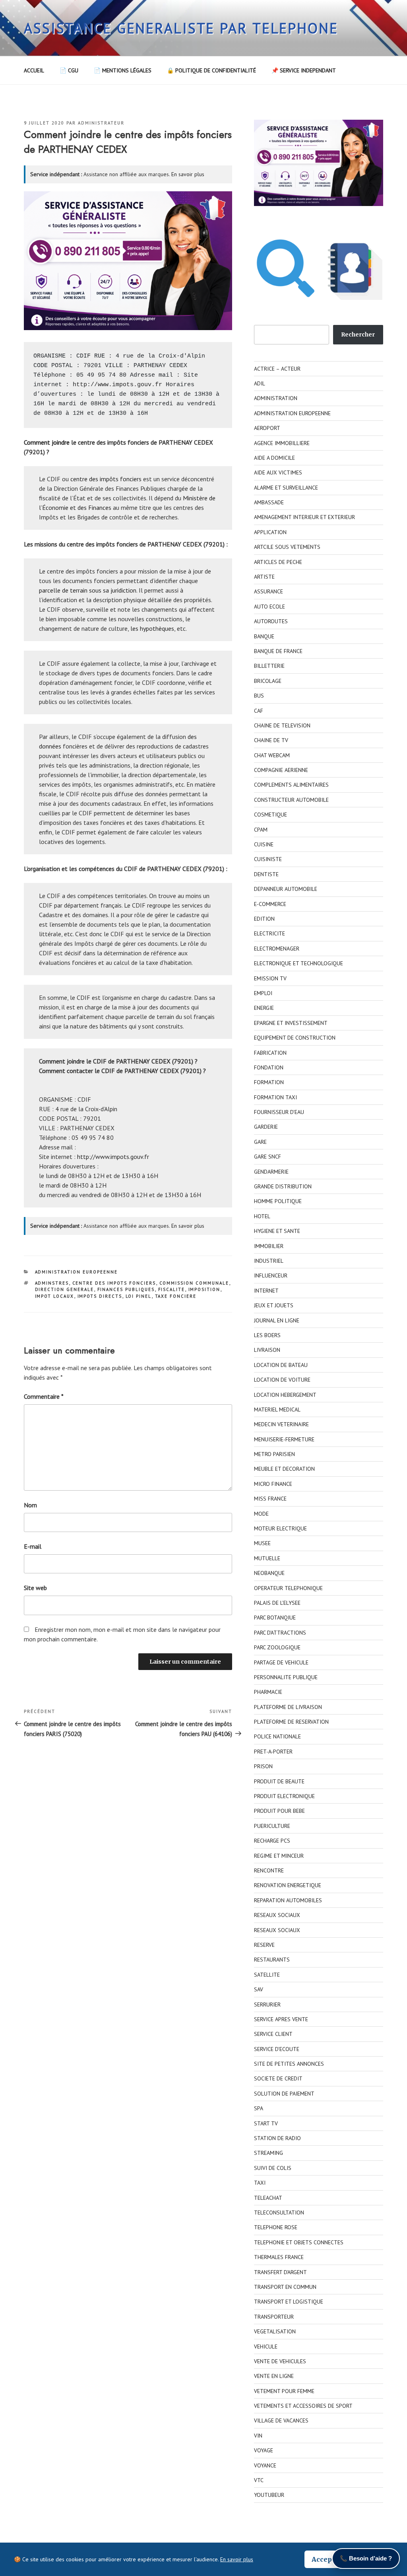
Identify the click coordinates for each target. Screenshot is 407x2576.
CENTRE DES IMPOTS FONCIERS (114, 1283)
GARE (260, 1142)
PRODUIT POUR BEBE (279, 1811)
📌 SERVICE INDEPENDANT (304, 70)
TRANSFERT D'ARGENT (280, 2272)
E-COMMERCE (270, 904)
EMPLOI (263, 993)
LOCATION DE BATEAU (281, 1365)
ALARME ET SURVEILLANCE (286, 488)
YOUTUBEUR (269, 2495)
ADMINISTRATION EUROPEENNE (77, 1272)
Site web (35, 1588)
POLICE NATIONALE (277, 1736)
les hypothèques (152, 628)
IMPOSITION (204, 1289)
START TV (266, 2123)
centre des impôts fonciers (106, 479)
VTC (259, 2480)
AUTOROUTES (271, 621)
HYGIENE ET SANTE (277, 1231)
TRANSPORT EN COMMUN (285, 2287)
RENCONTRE (269, 1870)
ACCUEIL (34, 70)
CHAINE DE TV (271, 740)
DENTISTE (266, 874)
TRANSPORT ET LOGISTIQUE (289, 2302)
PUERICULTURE (272, 1826)
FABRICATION (270, 1053)
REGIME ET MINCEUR (279, 1856)
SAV (259, 1989)
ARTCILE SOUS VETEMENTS (287, 547)
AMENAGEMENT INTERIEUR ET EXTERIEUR (304, 517)
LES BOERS (267, 1335)
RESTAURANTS (272, 1960)
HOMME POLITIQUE (278, 1201)
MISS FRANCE (270, 1499)
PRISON (263, 1766)
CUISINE (264, 844)
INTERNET (266, 1291)
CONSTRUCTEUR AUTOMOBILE (291, 800)
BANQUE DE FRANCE (278, 651)
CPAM (261, 830)
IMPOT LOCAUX (55, 1296)
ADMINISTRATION (276, 398)
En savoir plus (188, 174)
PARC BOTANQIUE (275, 1618)
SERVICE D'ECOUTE (277, 2049)
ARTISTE (264, 577)
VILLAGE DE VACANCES (281, 2420)
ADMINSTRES (52, 1283)
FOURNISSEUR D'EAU (279, 1112)
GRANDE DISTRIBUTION (283, 1186)
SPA (259, 2108)
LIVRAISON (267, 1350)
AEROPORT (267, 428)
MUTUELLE (267, 1558)
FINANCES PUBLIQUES (126, 1289)
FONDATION (269, 1067)
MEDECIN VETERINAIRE (281, 1424)
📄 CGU (69, 70)
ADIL (260, 383)
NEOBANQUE (269, 1573)
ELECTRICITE (269, 933)
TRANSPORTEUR (274, 2317)
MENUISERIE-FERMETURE (284, 1439)
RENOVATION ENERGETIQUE (288, 1885)
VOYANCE (265, 2465)
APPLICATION (270, 532)
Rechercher (358, 334)
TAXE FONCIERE (176, 1296)
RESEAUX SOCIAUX (277, 1915)
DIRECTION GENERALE (65, 1289)
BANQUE (264, 636)
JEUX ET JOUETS (274, 1305)
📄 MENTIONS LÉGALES (123, 70)
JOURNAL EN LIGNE (277, 1320)
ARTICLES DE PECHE (278, 562)
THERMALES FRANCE (279, 2257)
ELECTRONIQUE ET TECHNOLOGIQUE (298, 963)
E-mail (33, 1546)
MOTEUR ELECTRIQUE (280, 1528)
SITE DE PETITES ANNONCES (289, 2064)
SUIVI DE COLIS (273, 2168)
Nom (30, 1505)
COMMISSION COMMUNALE (194, 1283)
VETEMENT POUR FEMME (284, 2391)
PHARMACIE (268, 1692)
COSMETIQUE (270, 815)
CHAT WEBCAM (272, 755)
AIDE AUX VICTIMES (278, 472)
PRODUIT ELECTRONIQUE (284, 1796)
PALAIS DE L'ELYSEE (277, 1603)
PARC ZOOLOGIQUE (277, 1647)
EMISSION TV (270, 978)
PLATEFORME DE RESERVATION (291, 1722)
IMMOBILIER (269, 1246)
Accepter (327, 2559)
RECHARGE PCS (272, 1841)
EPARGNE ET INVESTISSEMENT (291, 1023)
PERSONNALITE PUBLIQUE (286, 1677)
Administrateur (101, 123)
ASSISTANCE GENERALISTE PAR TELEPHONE (181, 28)
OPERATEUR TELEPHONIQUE (288, 1588)
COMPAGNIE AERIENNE (281, 770)
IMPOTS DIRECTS (100, 1296)
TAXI (260, 2183)
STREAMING (268, 2153)
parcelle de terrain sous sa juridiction (88, 590)
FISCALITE (172, 1289)
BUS (259, 696)
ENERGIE (264, 1008)
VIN (258, 2436)
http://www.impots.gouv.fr (117, 385)
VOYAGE (264, 2450)
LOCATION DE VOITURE (282, 1380)
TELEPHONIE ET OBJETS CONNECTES (299, 2242)
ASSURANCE (268, 591)
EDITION (264, 919)
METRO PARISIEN (274, 1454)
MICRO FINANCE (273, 1484)
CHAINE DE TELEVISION (282, 725)
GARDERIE (266, 1127)
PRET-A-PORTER (273, 1752)
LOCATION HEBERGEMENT (285, 1395)
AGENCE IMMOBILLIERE (282, 443)
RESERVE (264, 1945)
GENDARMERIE (271, 1172)
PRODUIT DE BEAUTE (279, 1781)
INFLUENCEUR (271, 1275)
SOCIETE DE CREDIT (278, 2078)
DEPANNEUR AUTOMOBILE (286, 889)
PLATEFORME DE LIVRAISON (288, 1707)
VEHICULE (266, 2347)
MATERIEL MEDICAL (277, 1410)
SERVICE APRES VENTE (281, 2019)
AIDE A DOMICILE (274, 458)
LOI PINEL (139, 1296)
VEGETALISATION (275, 2331)
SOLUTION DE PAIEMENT (284, 2094)
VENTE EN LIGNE (274, 2376)
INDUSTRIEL (269, 1261)
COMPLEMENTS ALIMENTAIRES (291, 785)
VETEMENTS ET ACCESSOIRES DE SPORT (303, 2406)
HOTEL (262, 1216)
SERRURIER (267, 2004)
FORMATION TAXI (275, 1097)
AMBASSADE (269, 502)
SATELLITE (267, 1975)
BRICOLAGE (268, 681)
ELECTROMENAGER (277, 949)
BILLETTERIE (269, 666)
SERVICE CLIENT (273, 2034)
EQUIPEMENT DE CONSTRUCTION (295, 1038)
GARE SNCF (267, 1157)
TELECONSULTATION (279, 2212)
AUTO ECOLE (269, 607)
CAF (259, 711)
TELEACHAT (268, 2198)
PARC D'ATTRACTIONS (280, 1633)
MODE (261, 1514)
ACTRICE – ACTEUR (277, 369)
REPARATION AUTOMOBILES (288, 1900)
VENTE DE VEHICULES (280, 2361)
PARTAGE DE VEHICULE (281, 1662)
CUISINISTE (268, 859)
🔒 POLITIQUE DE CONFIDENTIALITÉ (211, 70)
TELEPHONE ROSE (276, 2227)
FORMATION (269, 1082)
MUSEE (262, 1543)
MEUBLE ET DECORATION (284, 1469)
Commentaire (44, 1396)
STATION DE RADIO (277, 2138)
